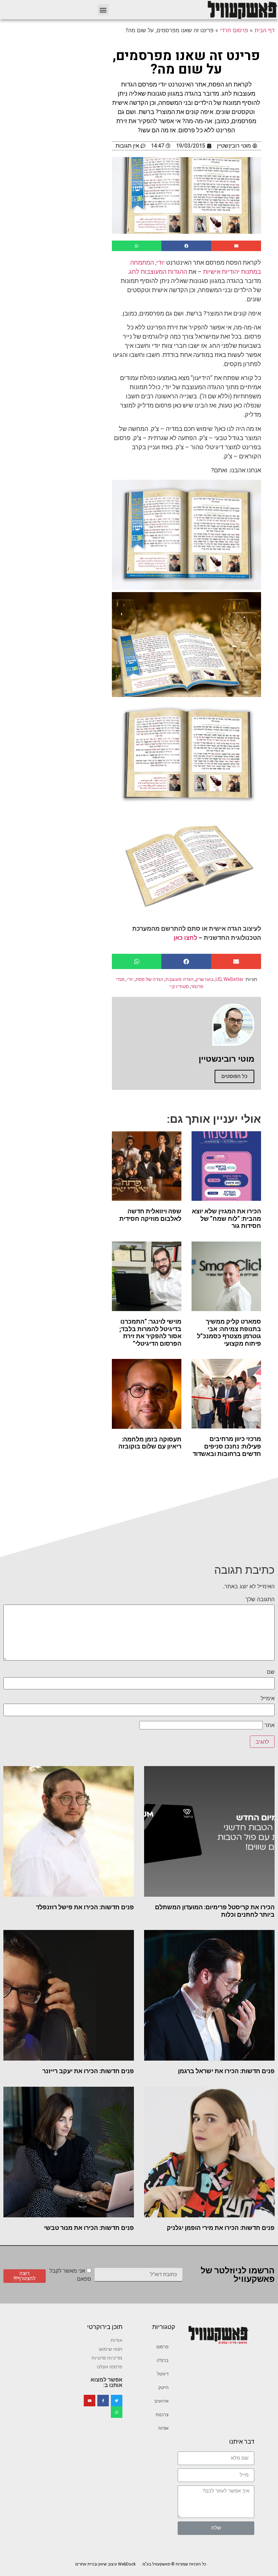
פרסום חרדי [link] (234, 30)
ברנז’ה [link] (163, 2360)
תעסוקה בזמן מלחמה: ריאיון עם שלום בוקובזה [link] (150, 1443)
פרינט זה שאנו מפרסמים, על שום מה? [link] (186, 63)
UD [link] (219, 979)
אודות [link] (163, 2428)
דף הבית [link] (265, 30)
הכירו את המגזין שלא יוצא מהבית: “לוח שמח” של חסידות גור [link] (226, 1218)
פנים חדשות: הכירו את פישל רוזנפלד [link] (85, 1907)
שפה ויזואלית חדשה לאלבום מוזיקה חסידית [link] (150, 1215)
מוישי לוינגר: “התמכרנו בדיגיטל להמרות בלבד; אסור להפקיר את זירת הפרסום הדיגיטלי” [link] (150, 1332)
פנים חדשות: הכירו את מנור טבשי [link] (89, 2228)
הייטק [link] (163, 2388)
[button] (103, 10)
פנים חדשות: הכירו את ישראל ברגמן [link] (226, 2071)
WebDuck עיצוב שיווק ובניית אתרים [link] (105, 2564)
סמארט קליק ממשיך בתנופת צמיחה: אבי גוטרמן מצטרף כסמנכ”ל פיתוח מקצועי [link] (229, 1332)
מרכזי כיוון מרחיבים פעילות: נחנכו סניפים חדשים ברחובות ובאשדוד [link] (227, 1446)
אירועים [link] (162, 2401)
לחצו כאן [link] (185, 938)
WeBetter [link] (234, 979)
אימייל (268, 1698)
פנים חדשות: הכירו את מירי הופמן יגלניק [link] (221, 2228)
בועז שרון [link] (205, 979)
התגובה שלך (260, 1599)
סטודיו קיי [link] (179, 986)
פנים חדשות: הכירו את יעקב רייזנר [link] (88, 2071)
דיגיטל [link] (163, 2374)
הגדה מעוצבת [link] (180, 979)
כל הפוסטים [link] (234, 1076)
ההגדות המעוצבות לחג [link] (158, 272)
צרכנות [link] (162, 2415)
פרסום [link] (162, 2347)
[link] (242, 10)
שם (271, 1672)
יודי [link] (130, 979)
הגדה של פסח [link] (150, 979)
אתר (270, 1725)
